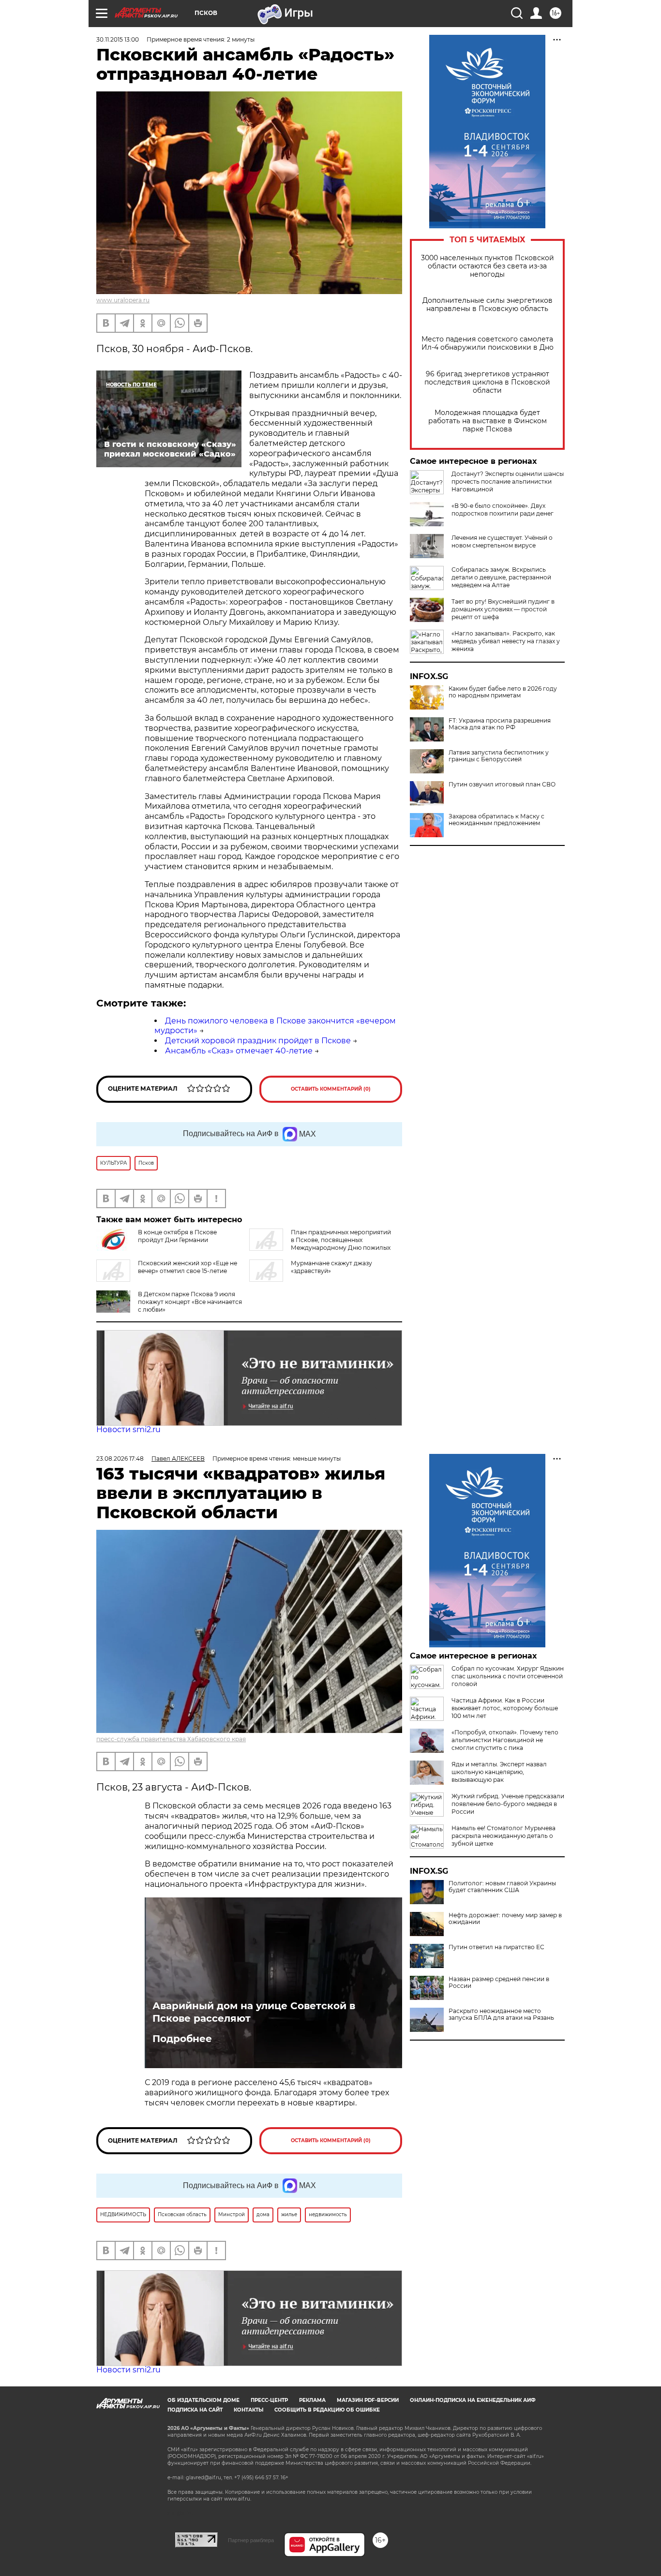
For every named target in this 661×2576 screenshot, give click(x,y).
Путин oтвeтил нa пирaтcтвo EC (496, 1947)
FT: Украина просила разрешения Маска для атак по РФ (500, 724)
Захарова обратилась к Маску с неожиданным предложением (496, 820)
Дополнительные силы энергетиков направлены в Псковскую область (488, 305)
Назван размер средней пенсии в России (499, 1983)
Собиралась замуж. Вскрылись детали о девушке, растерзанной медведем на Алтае (501, 577)
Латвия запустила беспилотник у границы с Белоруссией (499, 756)
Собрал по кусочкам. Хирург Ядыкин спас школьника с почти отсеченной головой (508, 1676)
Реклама (312, 2400)
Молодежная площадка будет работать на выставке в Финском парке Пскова (488, 421)
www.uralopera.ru (123, 300)
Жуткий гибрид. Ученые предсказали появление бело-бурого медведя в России (508, 1804)
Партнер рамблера (251, 2540)
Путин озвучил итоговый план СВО (502, 785)
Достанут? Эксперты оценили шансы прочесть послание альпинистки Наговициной (508, 481)
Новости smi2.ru (128, 1429)
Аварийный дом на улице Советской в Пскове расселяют (254, 2012)
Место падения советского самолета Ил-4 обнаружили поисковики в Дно (488, 343)
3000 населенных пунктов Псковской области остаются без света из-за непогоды (488, 266)
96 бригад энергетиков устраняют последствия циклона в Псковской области (487, 382)
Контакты (248, 2410)
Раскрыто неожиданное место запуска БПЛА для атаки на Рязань (501, 2014)
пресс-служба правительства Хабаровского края (171, 1739)
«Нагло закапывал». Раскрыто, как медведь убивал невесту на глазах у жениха (506, 641)
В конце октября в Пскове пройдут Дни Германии (177, 1236)
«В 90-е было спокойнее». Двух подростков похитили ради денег (503, 510)
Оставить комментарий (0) (331, 1089)
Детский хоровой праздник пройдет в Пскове (258, 1041)
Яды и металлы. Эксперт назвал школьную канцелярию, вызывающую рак (499, 1772)
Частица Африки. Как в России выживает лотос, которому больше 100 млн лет (505, 1708)
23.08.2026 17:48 (120, 1458)
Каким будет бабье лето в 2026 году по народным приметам (503, 692)
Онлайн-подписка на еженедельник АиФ (473, 2400)
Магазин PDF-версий (368, 2400)
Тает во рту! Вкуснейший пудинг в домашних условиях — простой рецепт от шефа (503, 609)
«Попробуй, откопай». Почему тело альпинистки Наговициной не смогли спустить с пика (505, 1740)
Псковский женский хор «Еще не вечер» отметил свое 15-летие (188, 1267)
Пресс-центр (269, 2400)
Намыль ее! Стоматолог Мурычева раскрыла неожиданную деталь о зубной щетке (503, 1836)
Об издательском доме (203, 2400)
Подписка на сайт (195, 2410)
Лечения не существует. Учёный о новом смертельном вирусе (502, 541)
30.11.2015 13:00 (118, 39)
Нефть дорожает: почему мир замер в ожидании (505, 1919)
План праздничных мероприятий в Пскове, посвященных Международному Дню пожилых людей (320, 1244)
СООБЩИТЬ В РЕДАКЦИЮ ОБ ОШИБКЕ (327, 2410)
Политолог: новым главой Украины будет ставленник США (502, 1887)
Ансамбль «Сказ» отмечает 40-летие (239, 1051)
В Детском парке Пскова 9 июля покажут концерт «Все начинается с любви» (190, 1302)
